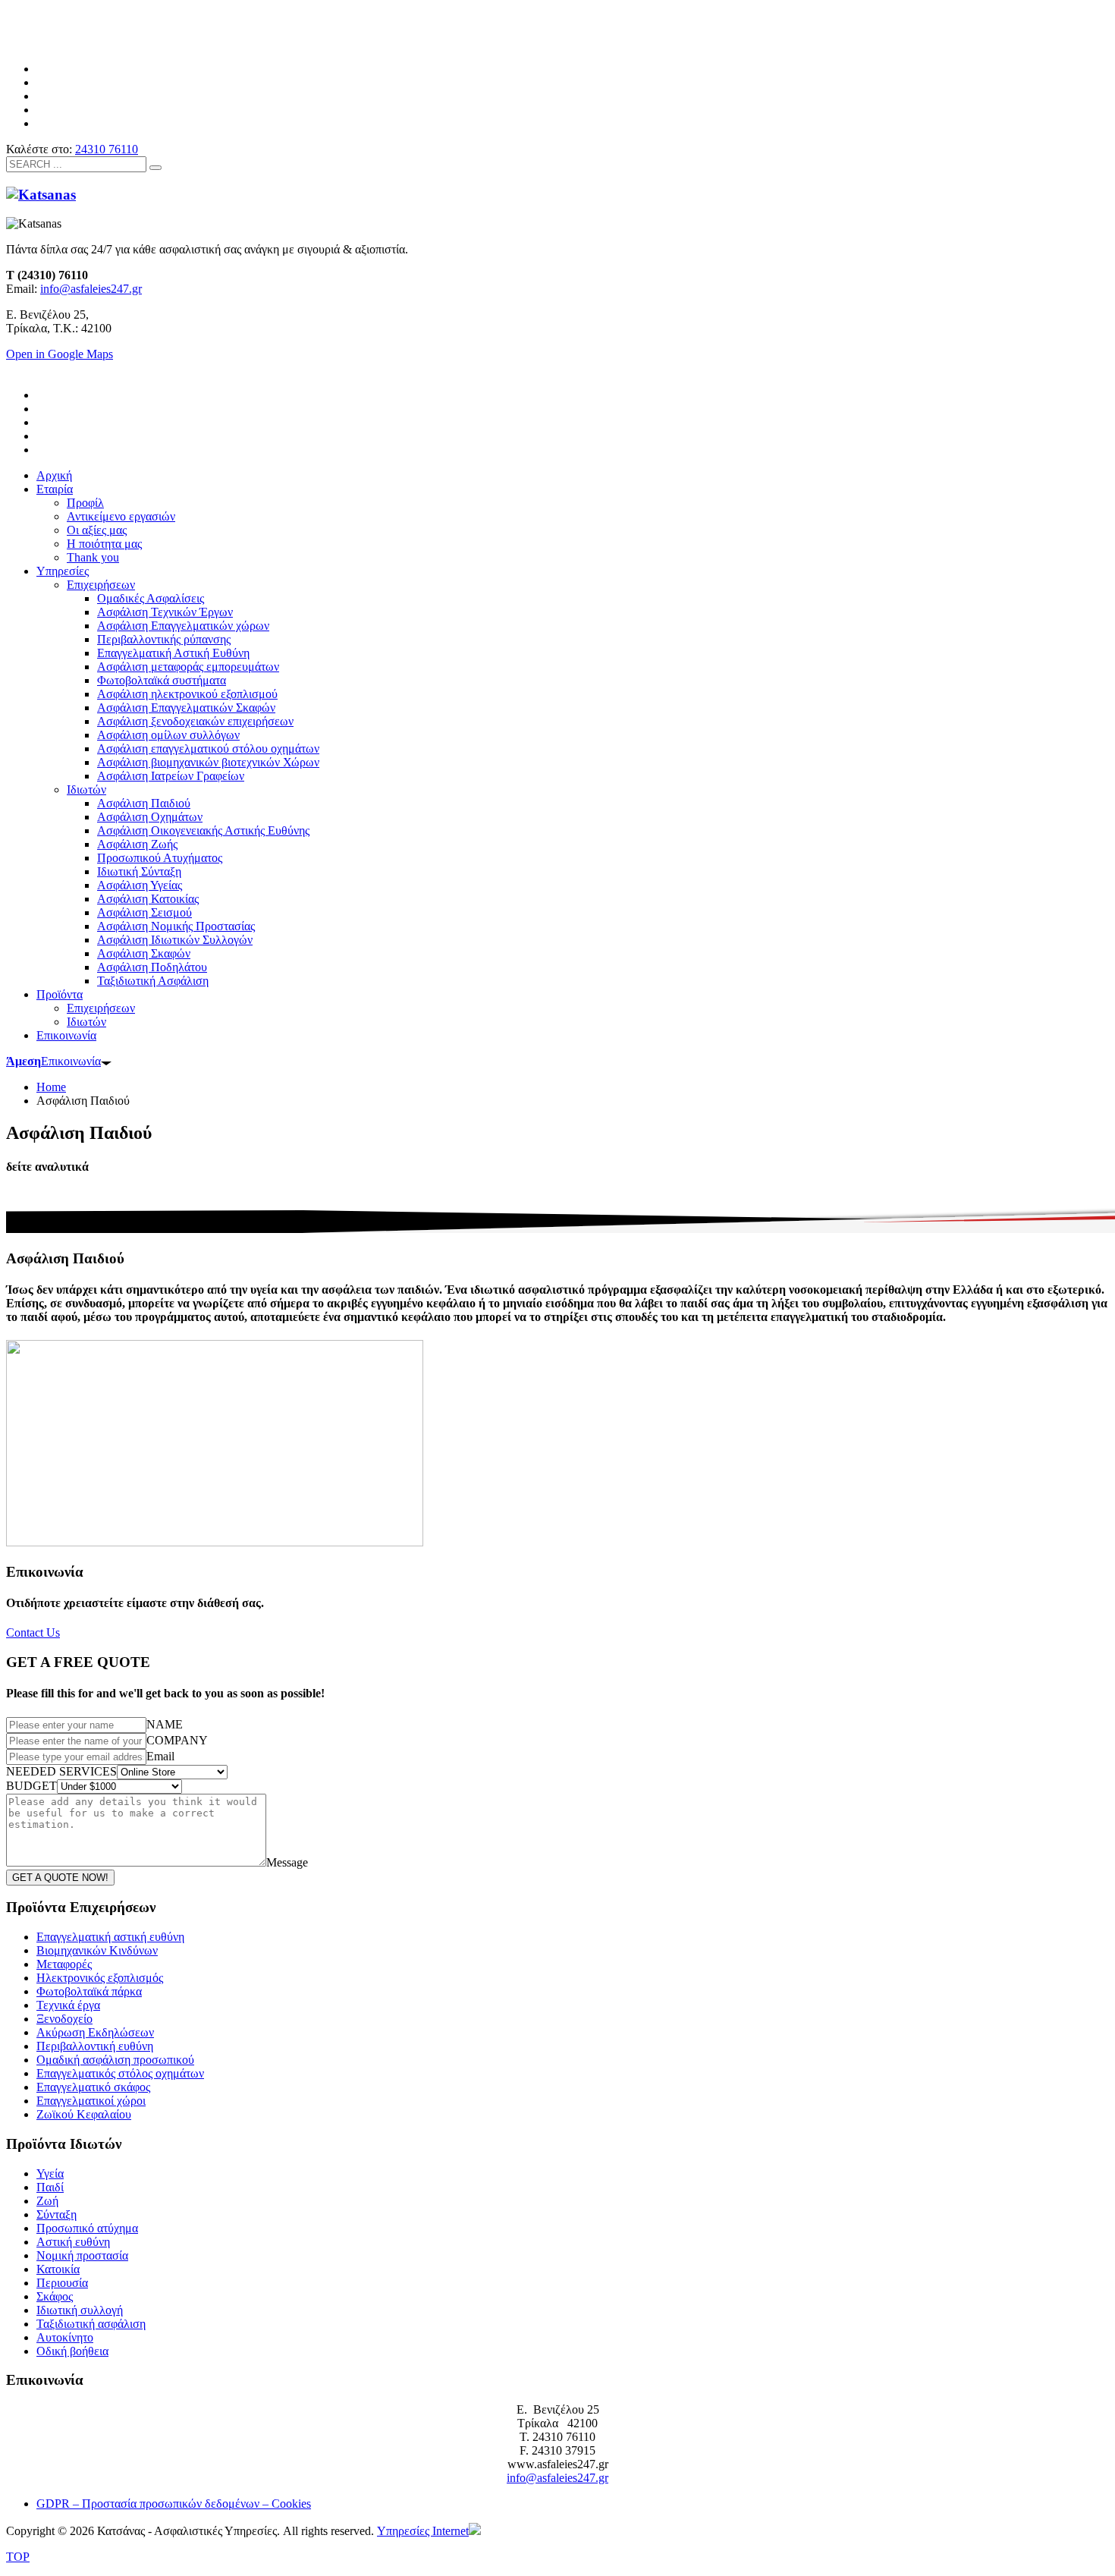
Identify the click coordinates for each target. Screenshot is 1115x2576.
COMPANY (177, 1740)
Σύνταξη (57, 2214)
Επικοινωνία (53, 1061)
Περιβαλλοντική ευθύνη (95, 2046)
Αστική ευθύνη (73, 2242)
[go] (155, 168)
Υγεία (50, 2173)
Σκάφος (55, 2296)
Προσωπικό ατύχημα (87, 2228)
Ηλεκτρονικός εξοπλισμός (100, 1978)
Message (287, 1862)
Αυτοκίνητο (65, 2337)
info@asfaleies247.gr (91, 289)
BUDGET (31, 1786)
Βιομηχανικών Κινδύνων (97, 1950)
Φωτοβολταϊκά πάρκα (89, 1991)
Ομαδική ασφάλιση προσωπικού (115, 2060)
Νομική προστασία (82, 2255)
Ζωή (47, 2201)
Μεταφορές (64, 1964)
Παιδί (50, 2187)
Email (160, 1756)
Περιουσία (62, 2283)
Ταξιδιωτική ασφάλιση (91, 2324)
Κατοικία (58, 2269)
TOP (18, 2557)
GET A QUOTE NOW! (60, 1878)
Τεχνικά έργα (68, 2005)
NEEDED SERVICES (61, 1771)
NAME (165, 1724)
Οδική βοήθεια (72, 2351)
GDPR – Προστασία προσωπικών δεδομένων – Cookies (174, 2504)
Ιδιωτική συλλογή (80, 2310)
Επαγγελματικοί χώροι (91, 2101)
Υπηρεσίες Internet (423, 2531)
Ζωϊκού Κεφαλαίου (84, 2114)
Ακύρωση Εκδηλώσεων (95, 2032)
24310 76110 (107, 149)
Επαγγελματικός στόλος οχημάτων (120, 2073)
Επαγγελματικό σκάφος (93, 2087)
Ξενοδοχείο (64, 2019)
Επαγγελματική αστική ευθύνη (110, 1937)
